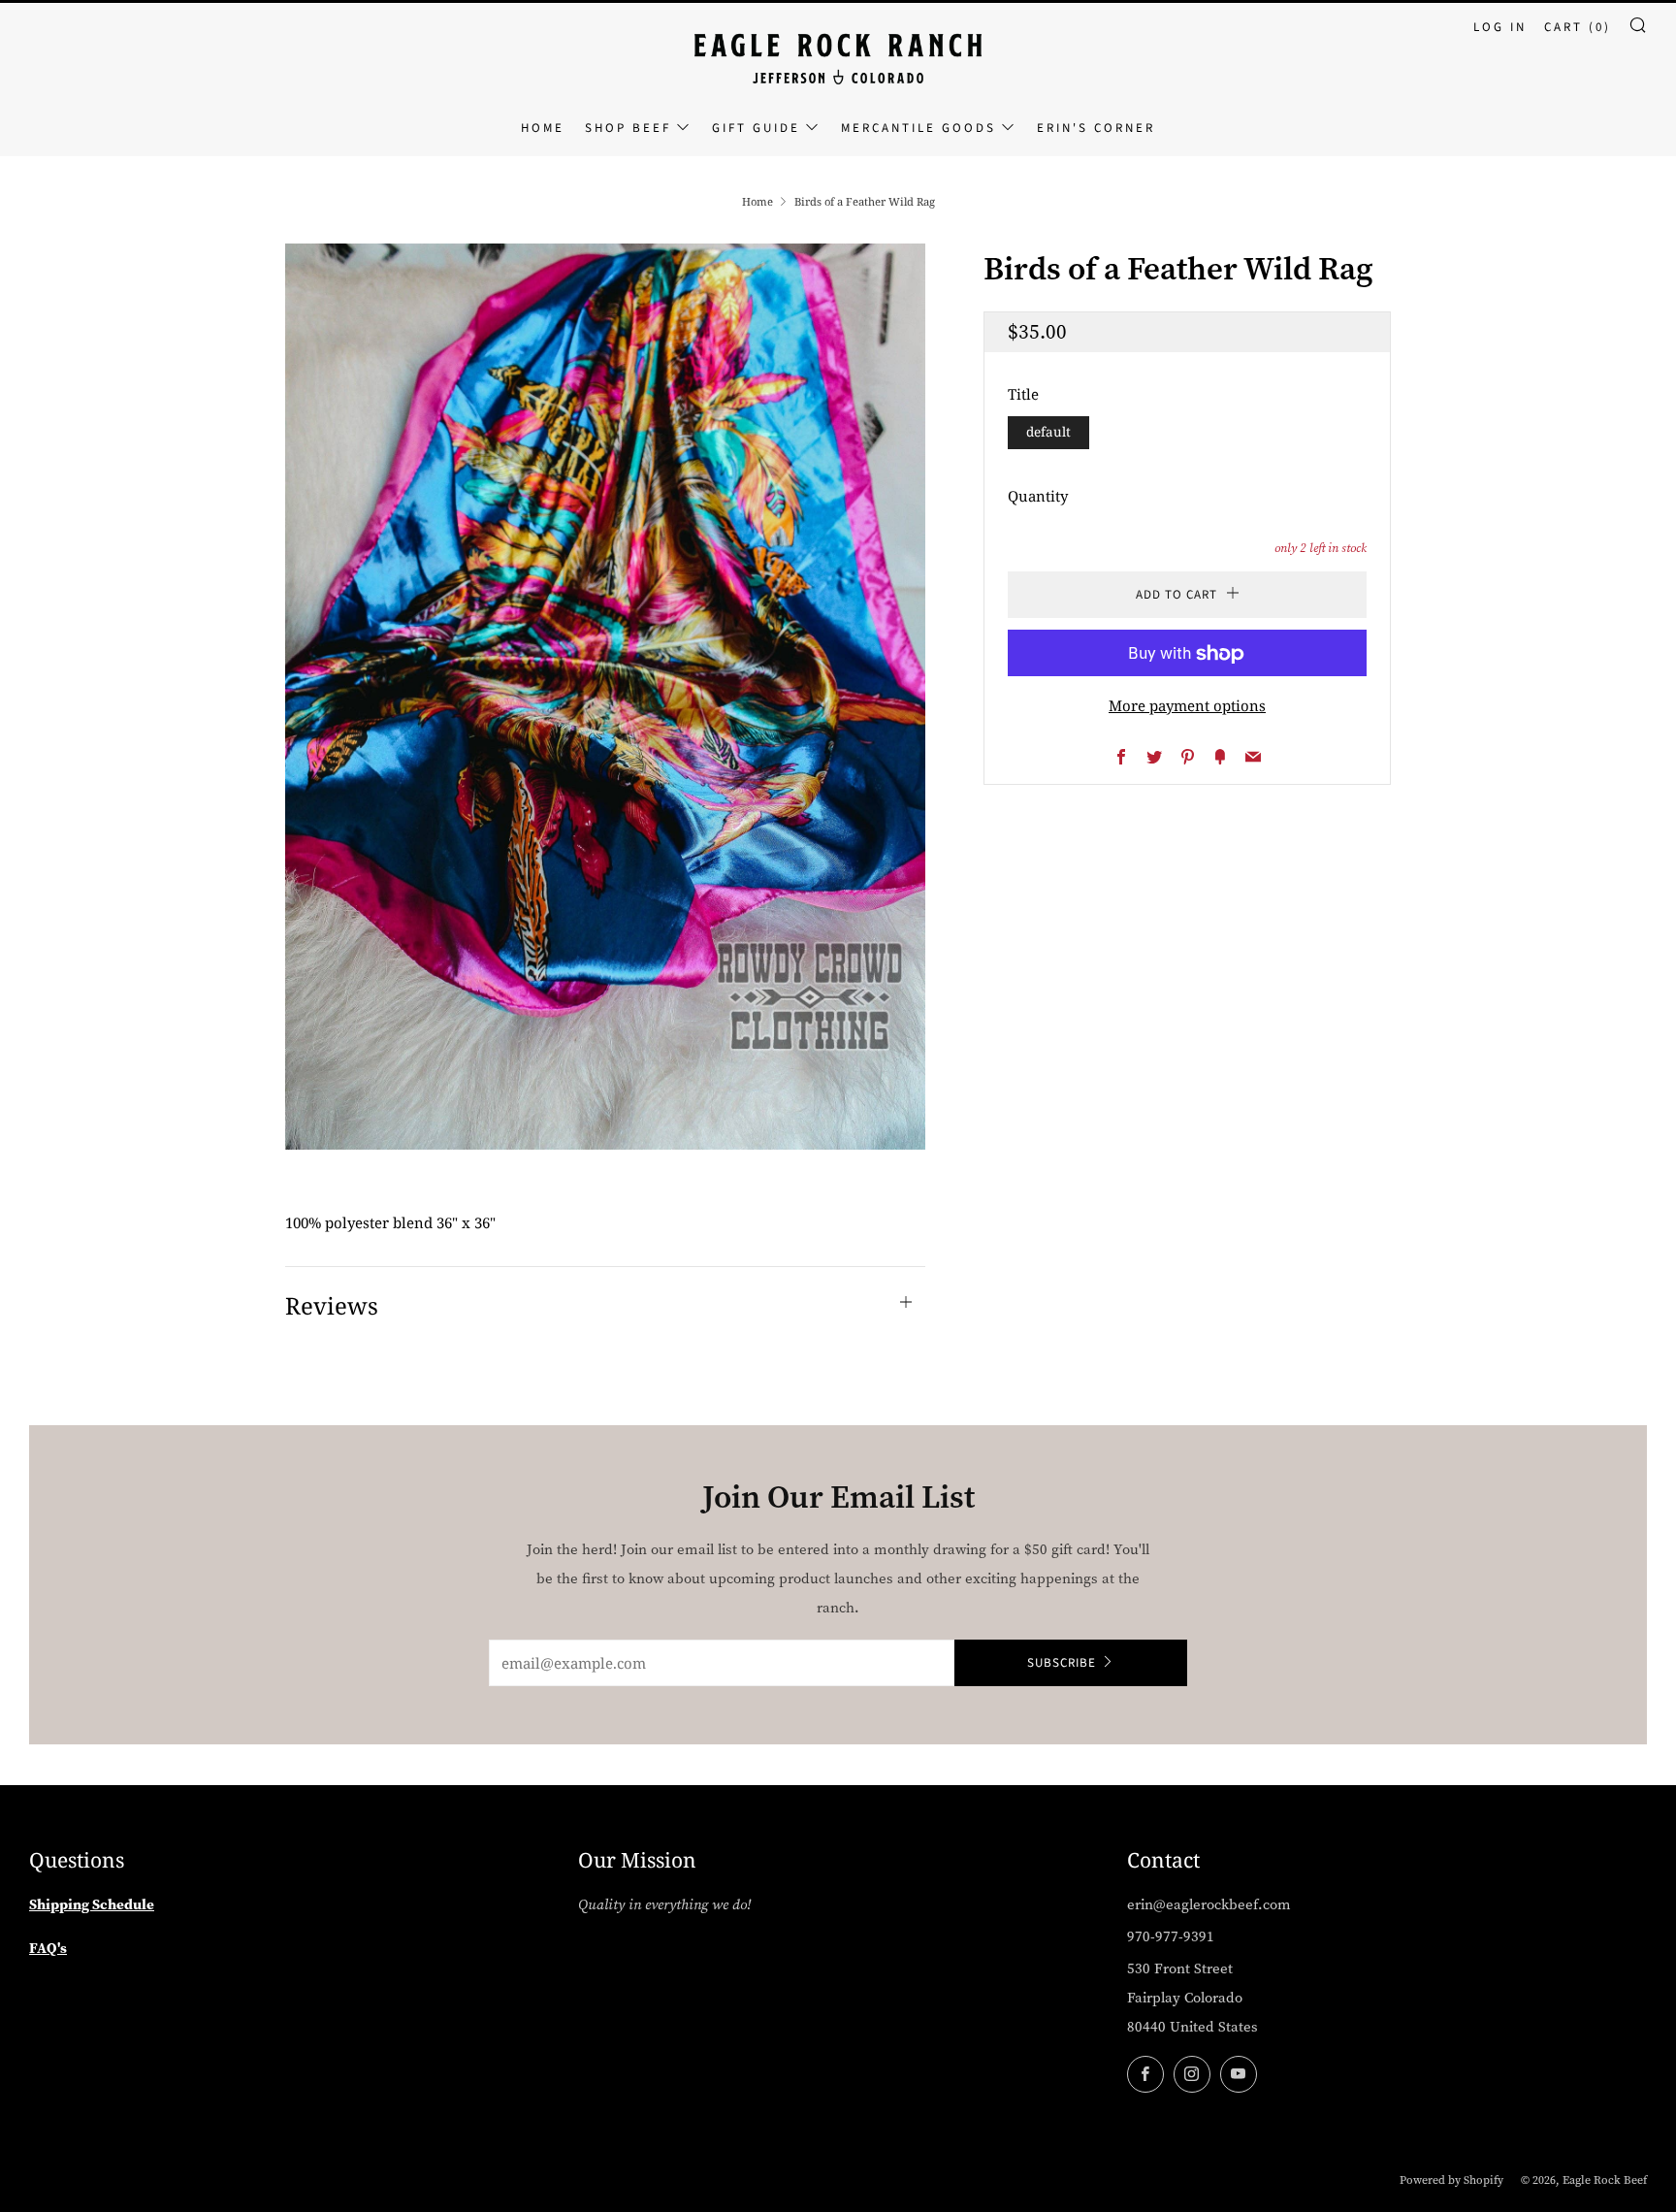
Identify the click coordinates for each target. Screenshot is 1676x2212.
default (1048, 433)
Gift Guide (756, 128)
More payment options (1187, 706)
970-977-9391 (1171, 1936)
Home (543, 128)
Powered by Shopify (1451, 2180)
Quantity (1038, 496)
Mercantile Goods (919, 128)
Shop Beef (628, 128)
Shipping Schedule (92, 1904)
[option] (605, 697)
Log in (1500, 27)
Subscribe (1062, 1663)
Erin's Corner (1096, 128)
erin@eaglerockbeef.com (1209, 1904)
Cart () (1578, 27)
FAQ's (48, 1948)
